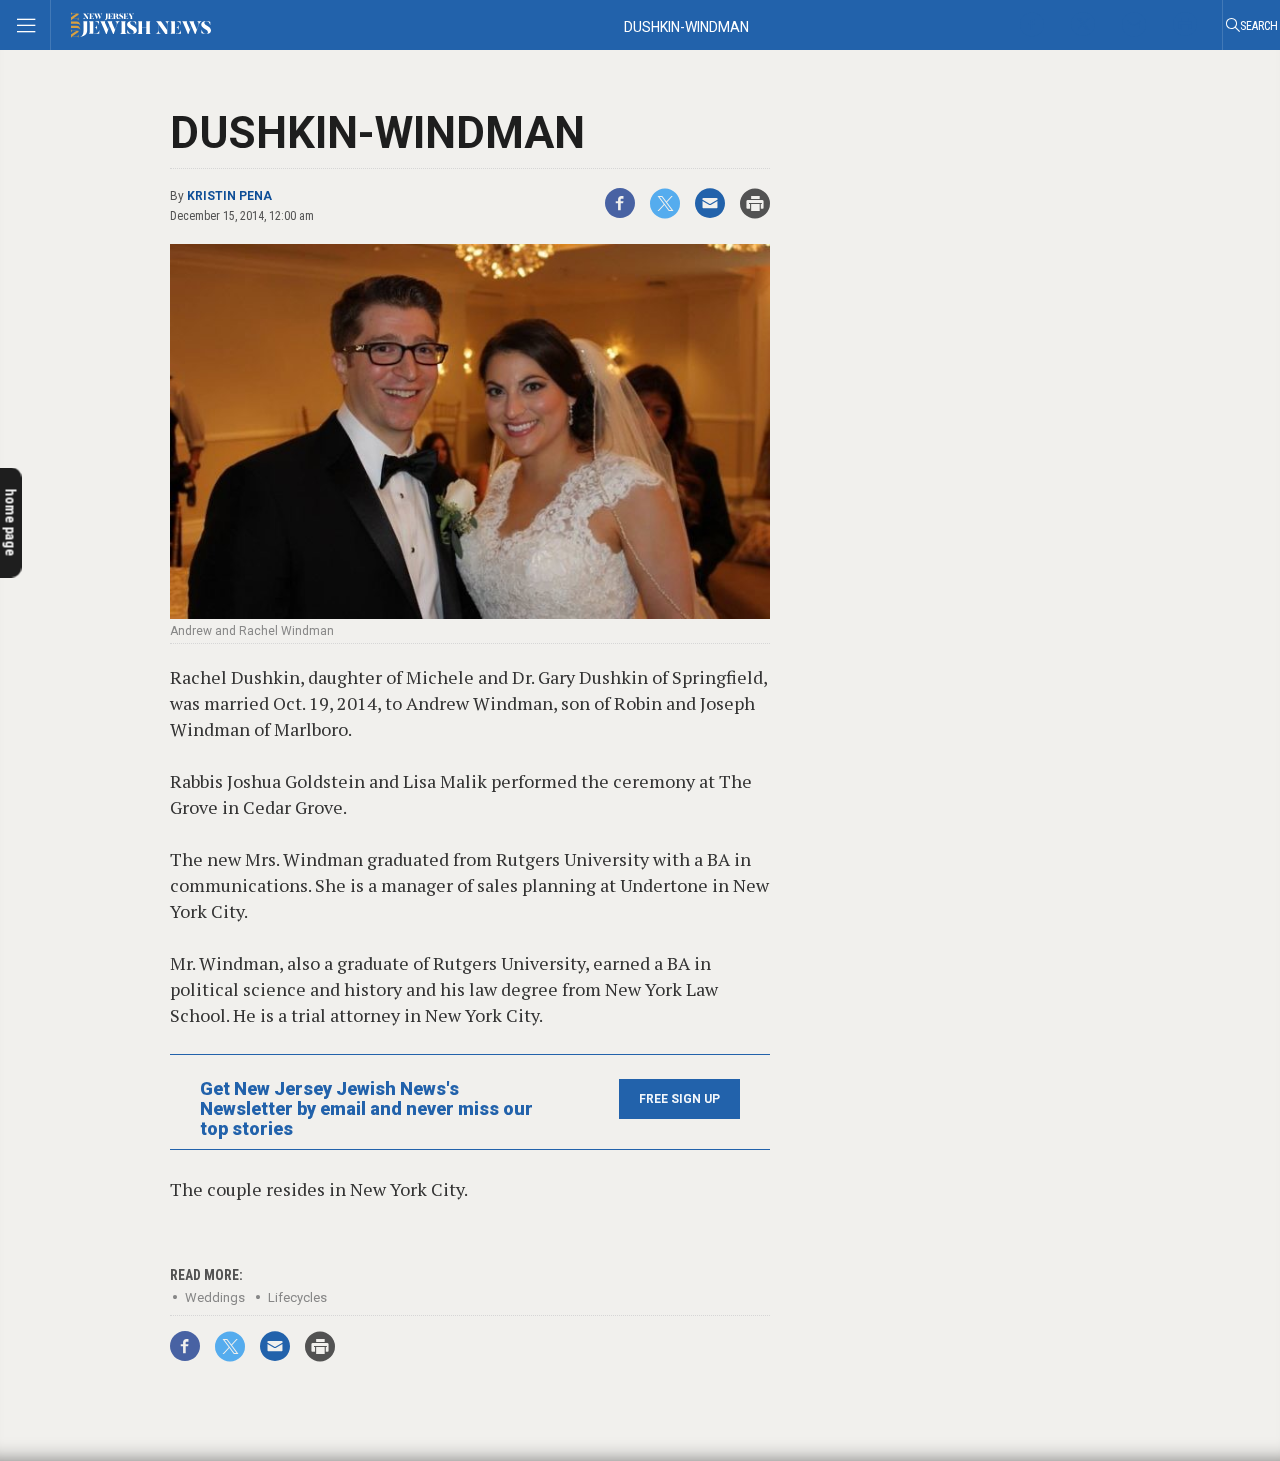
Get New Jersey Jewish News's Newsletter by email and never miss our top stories (366, 1109)
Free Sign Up (679, 1099)
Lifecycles (297, 1297)
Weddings (215, 1297)
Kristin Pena (229, 196)
